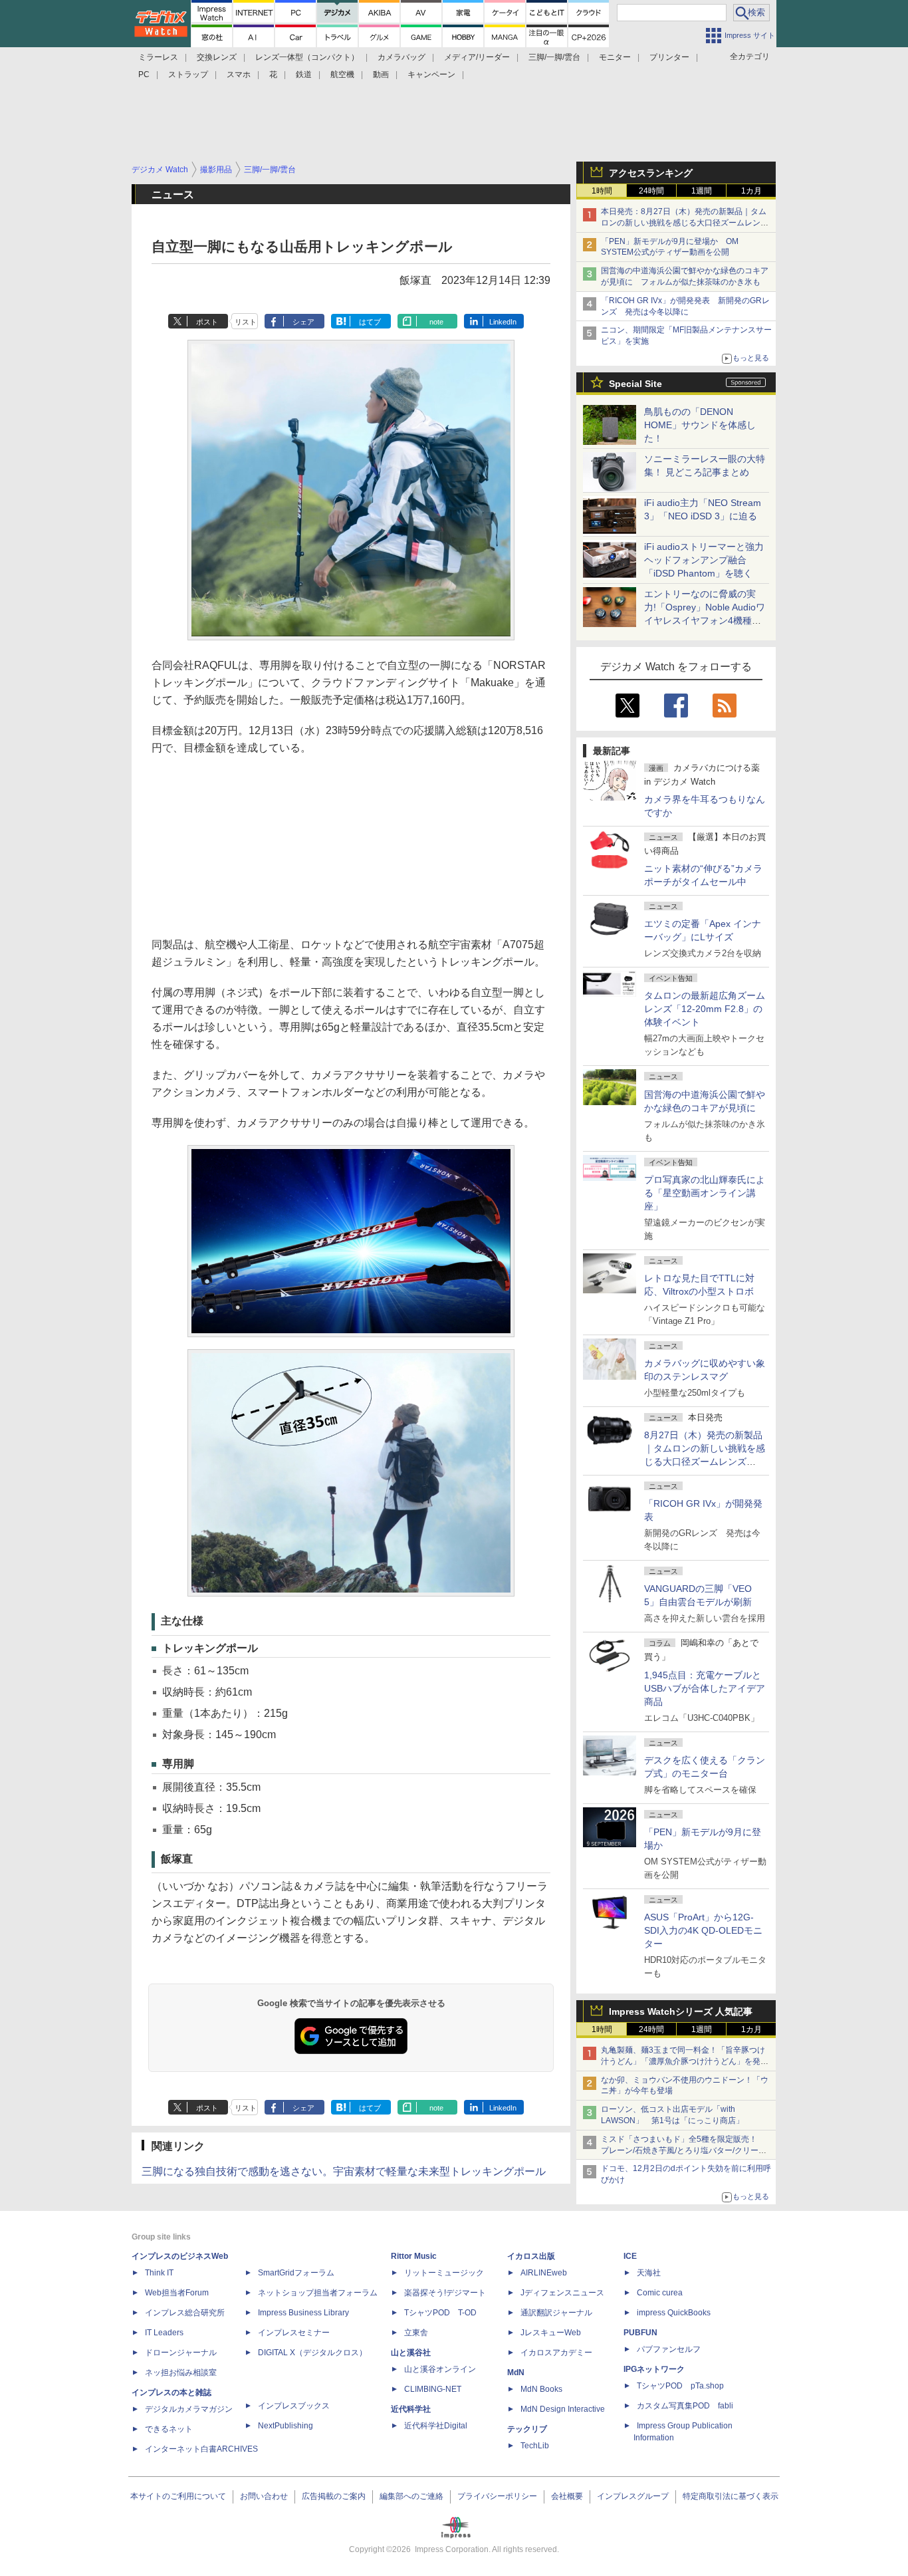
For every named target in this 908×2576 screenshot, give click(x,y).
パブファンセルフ (669, 2349)
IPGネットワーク (654, 2369)
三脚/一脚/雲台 (554, 57)
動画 (381, 74)
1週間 (702, 191)
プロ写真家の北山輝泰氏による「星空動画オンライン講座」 (705, 1193)
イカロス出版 (531, 2256)
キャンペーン (431, 74)
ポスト (207, 322)
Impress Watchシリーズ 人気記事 (681, 2011)
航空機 (342, 74)
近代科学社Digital (436, 2426)
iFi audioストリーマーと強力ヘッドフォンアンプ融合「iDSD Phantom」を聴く (704, 560)
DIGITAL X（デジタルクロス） (312, 2353)
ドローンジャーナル (181, 2353)
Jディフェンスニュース (562, 2293)
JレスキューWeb (551, 2333)
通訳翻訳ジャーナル (556, 2313)
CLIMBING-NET (433, 2389)
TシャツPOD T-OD (440, 2313)
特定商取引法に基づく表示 (731, 2496)
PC (144, 74)
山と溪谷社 (411, 2353)
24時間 (651, 191)
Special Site (635, 384)
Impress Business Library (303, 2313)
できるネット (169, 2429)
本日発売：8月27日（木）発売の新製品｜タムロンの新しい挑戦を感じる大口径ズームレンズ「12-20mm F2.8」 (685, 223)
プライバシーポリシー (497, 2496)
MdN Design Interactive (563, 2409)
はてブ (370, 322)
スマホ (239, 74)
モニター (615, 57)
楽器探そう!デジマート (445, 2293)
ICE (630, 2256)
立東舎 (416, 2333)
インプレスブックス (294, 2406)
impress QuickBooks (674, 2313)
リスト (246, 322)
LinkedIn (503, 322)
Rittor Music (414, 2256)
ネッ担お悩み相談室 (181, 2373)
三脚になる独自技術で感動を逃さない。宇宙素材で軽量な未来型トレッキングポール (344, 2171)
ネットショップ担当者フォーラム (318, 2293)
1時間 (602, 191)
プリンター (669, 57)
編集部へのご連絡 (411, 2496)
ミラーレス (158, 57)
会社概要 (567, 2496)
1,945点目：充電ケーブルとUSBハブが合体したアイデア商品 (705, 1688)
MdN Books (541, 2389)
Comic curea (660, 2293)
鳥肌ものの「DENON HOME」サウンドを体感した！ (700, 425)
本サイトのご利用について (178, 2496)
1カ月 (751, 191)
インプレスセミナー (294, 2333)
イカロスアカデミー (556, 2353)
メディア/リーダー (477, 57)
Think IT (159, 2273)
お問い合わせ (264, 2496)
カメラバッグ (401, 57)
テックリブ (527, 2429)
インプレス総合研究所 (185, 2313)
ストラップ (188, 74)
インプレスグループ (633, 2496)
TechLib (535, 2446)
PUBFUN (640, 2333)
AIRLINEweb (544, 2273)
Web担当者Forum (177, 2293)
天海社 (649, 2273)
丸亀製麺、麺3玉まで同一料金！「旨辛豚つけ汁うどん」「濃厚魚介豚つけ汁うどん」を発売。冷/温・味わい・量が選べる (683, 2061)
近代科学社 (411, 2409)
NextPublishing (285, 2426)
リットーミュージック (444, 2273)
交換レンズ (217, 57)
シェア (303, 322)
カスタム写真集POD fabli (685, 2406)
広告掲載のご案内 (334, 2496)
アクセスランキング (651, 173)
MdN (516, 2373)
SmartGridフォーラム (296, 2273)
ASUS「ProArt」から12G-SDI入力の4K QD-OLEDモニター (703, 1930)
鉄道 (304, 74)
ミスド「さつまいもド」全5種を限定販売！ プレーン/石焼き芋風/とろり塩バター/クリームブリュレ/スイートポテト (684, 2150)
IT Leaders (164, 2333)
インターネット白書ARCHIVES (201, 2449)
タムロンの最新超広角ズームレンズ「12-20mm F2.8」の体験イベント (705, 1009)
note (436, 322)
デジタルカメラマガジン (189, 2409)
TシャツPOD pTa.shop (680, 2386)
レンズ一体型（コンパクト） (307, 57)
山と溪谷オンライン (440, 2369)
